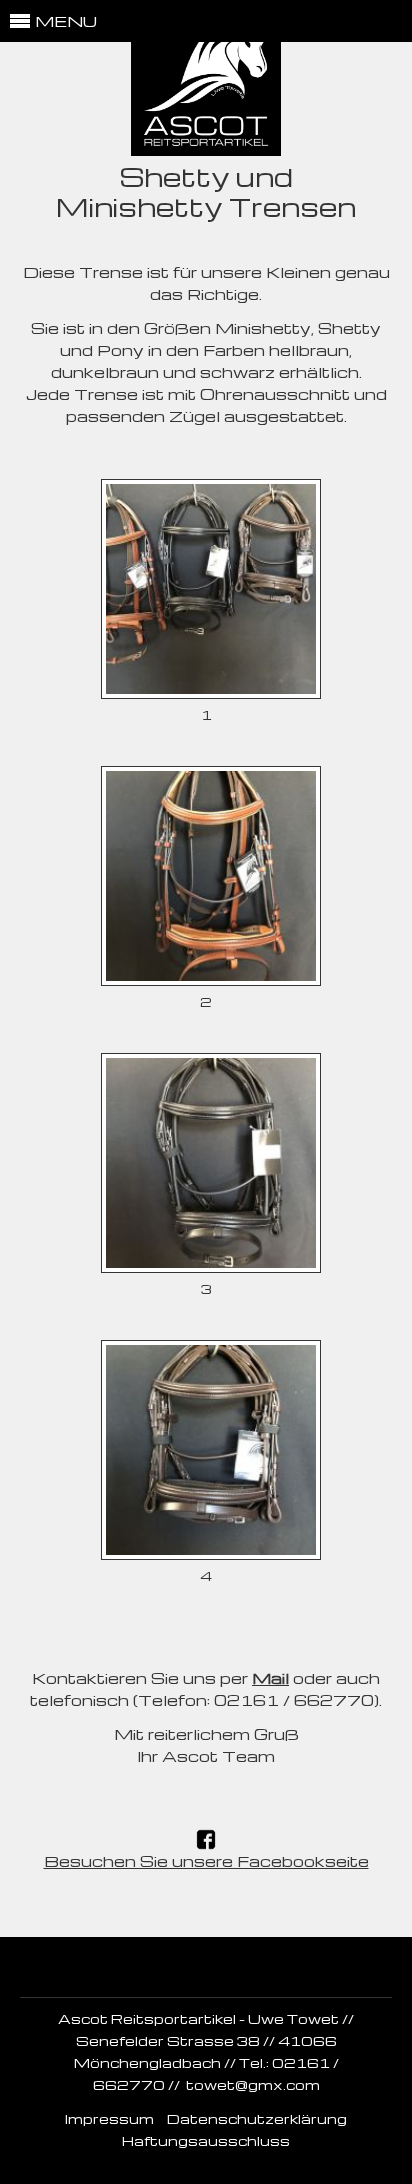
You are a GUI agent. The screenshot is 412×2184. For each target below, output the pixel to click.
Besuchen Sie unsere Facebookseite (206, 1861)
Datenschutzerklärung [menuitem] (257, 2118)
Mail (270, 1678)
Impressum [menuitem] (109, 2118)
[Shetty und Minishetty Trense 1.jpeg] (211, 693)
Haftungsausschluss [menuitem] (206, 2140)
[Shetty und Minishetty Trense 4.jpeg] (211, 1554)
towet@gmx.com (253, 2084)
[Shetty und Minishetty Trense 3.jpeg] (211, 1267)
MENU (66, 21)
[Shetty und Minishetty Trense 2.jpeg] (211, 980)
